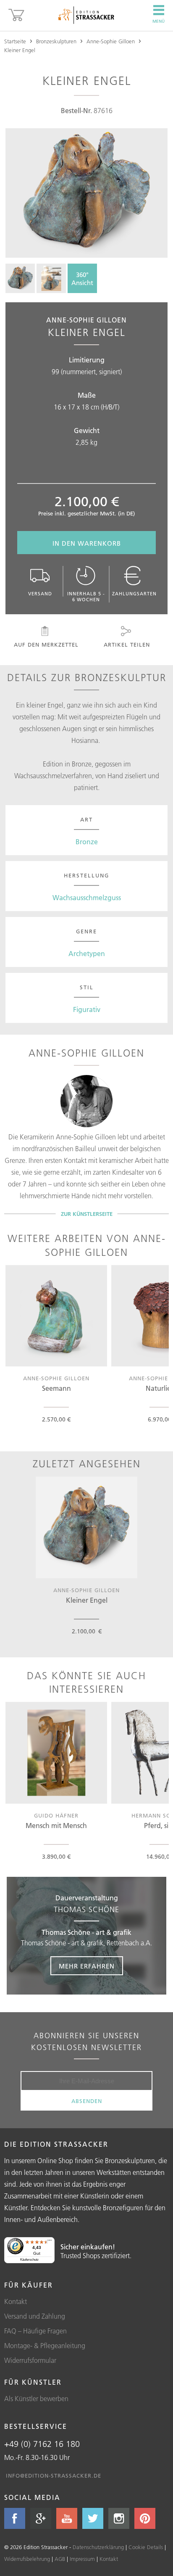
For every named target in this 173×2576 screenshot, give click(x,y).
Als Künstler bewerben (36, 2399)
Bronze (87, 842)
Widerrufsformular (30, 2360)
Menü (159, 21)
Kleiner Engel (20, 50)
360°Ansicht (82, 279)
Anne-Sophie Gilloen (111, 41)
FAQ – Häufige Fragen (35, 2331)
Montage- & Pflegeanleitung (45, 2346)
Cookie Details (146, 2547)
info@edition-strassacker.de (54, 2476)
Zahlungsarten (134, 594)
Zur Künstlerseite (87, 1214)
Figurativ (87, 1009)
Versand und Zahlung (35, 2316)
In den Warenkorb (87, 543)
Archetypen (87, 954)
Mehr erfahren (87, 1966)
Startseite (15, 41)
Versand (40, 594)
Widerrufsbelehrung (27, 2559)
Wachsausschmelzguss (87, 898)
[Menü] (50, 2242)
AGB (60, 2559)
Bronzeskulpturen (56, 41)
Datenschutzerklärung (98, 2547)
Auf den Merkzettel (46, 645)
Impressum (82, 2559)
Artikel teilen (127, 645)
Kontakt (16, 2301)
